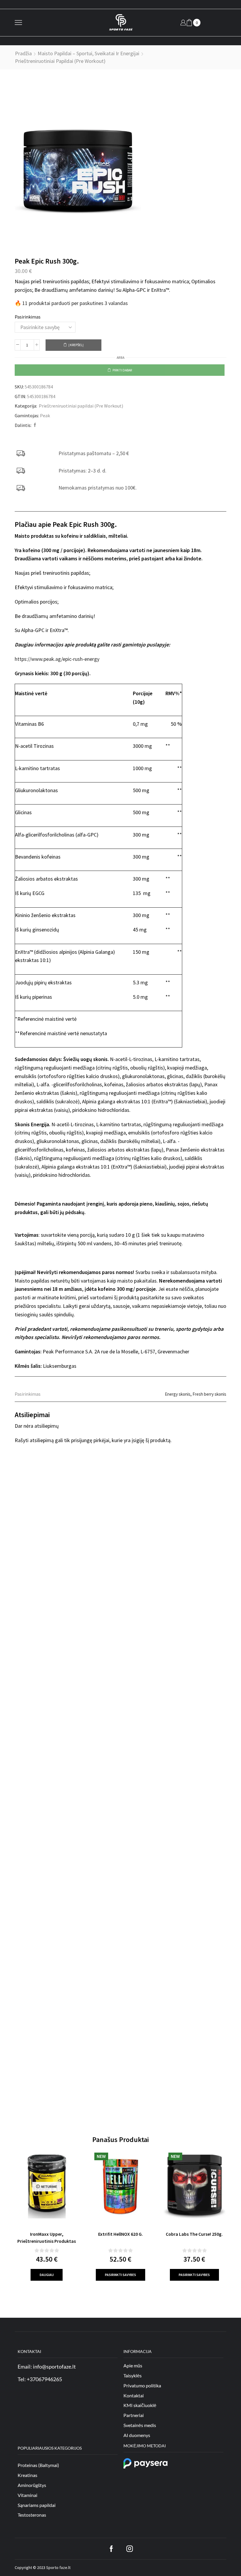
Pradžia (23, 53)
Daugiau (47, 2275)
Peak (45, 415)
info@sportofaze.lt (54, 2366)
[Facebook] (34, 425)
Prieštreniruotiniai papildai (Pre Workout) (60, 61)
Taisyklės (133, 2375)
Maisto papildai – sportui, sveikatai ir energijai (88, 53)
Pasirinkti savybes (120, 2275)
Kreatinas (27, 2475)
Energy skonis (178, 1394)
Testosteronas (32, 2515)
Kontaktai (134, 2395)
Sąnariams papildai (37, 2505)
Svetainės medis (140, 2425)
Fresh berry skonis (209, 1394)
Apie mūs (133, 2365)
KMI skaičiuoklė (140, 2405)
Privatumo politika (142, 2385)
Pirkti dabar (122, 370)
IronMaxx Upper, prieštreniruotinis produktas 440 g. (47, 2241)
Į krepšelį (76, 345)
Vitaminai (27, 2495)
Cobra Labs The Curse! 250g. (194, 2234)
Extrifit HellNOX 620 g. (120, 2234)
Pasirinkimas (28, 317)
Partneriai (134, 2415)
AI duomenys (137, 2435)
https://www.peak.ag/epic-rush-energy (57, 659)
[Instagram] (130, 2549)
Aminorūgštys (32, 2485)
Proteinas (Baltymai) (38, 2465)
